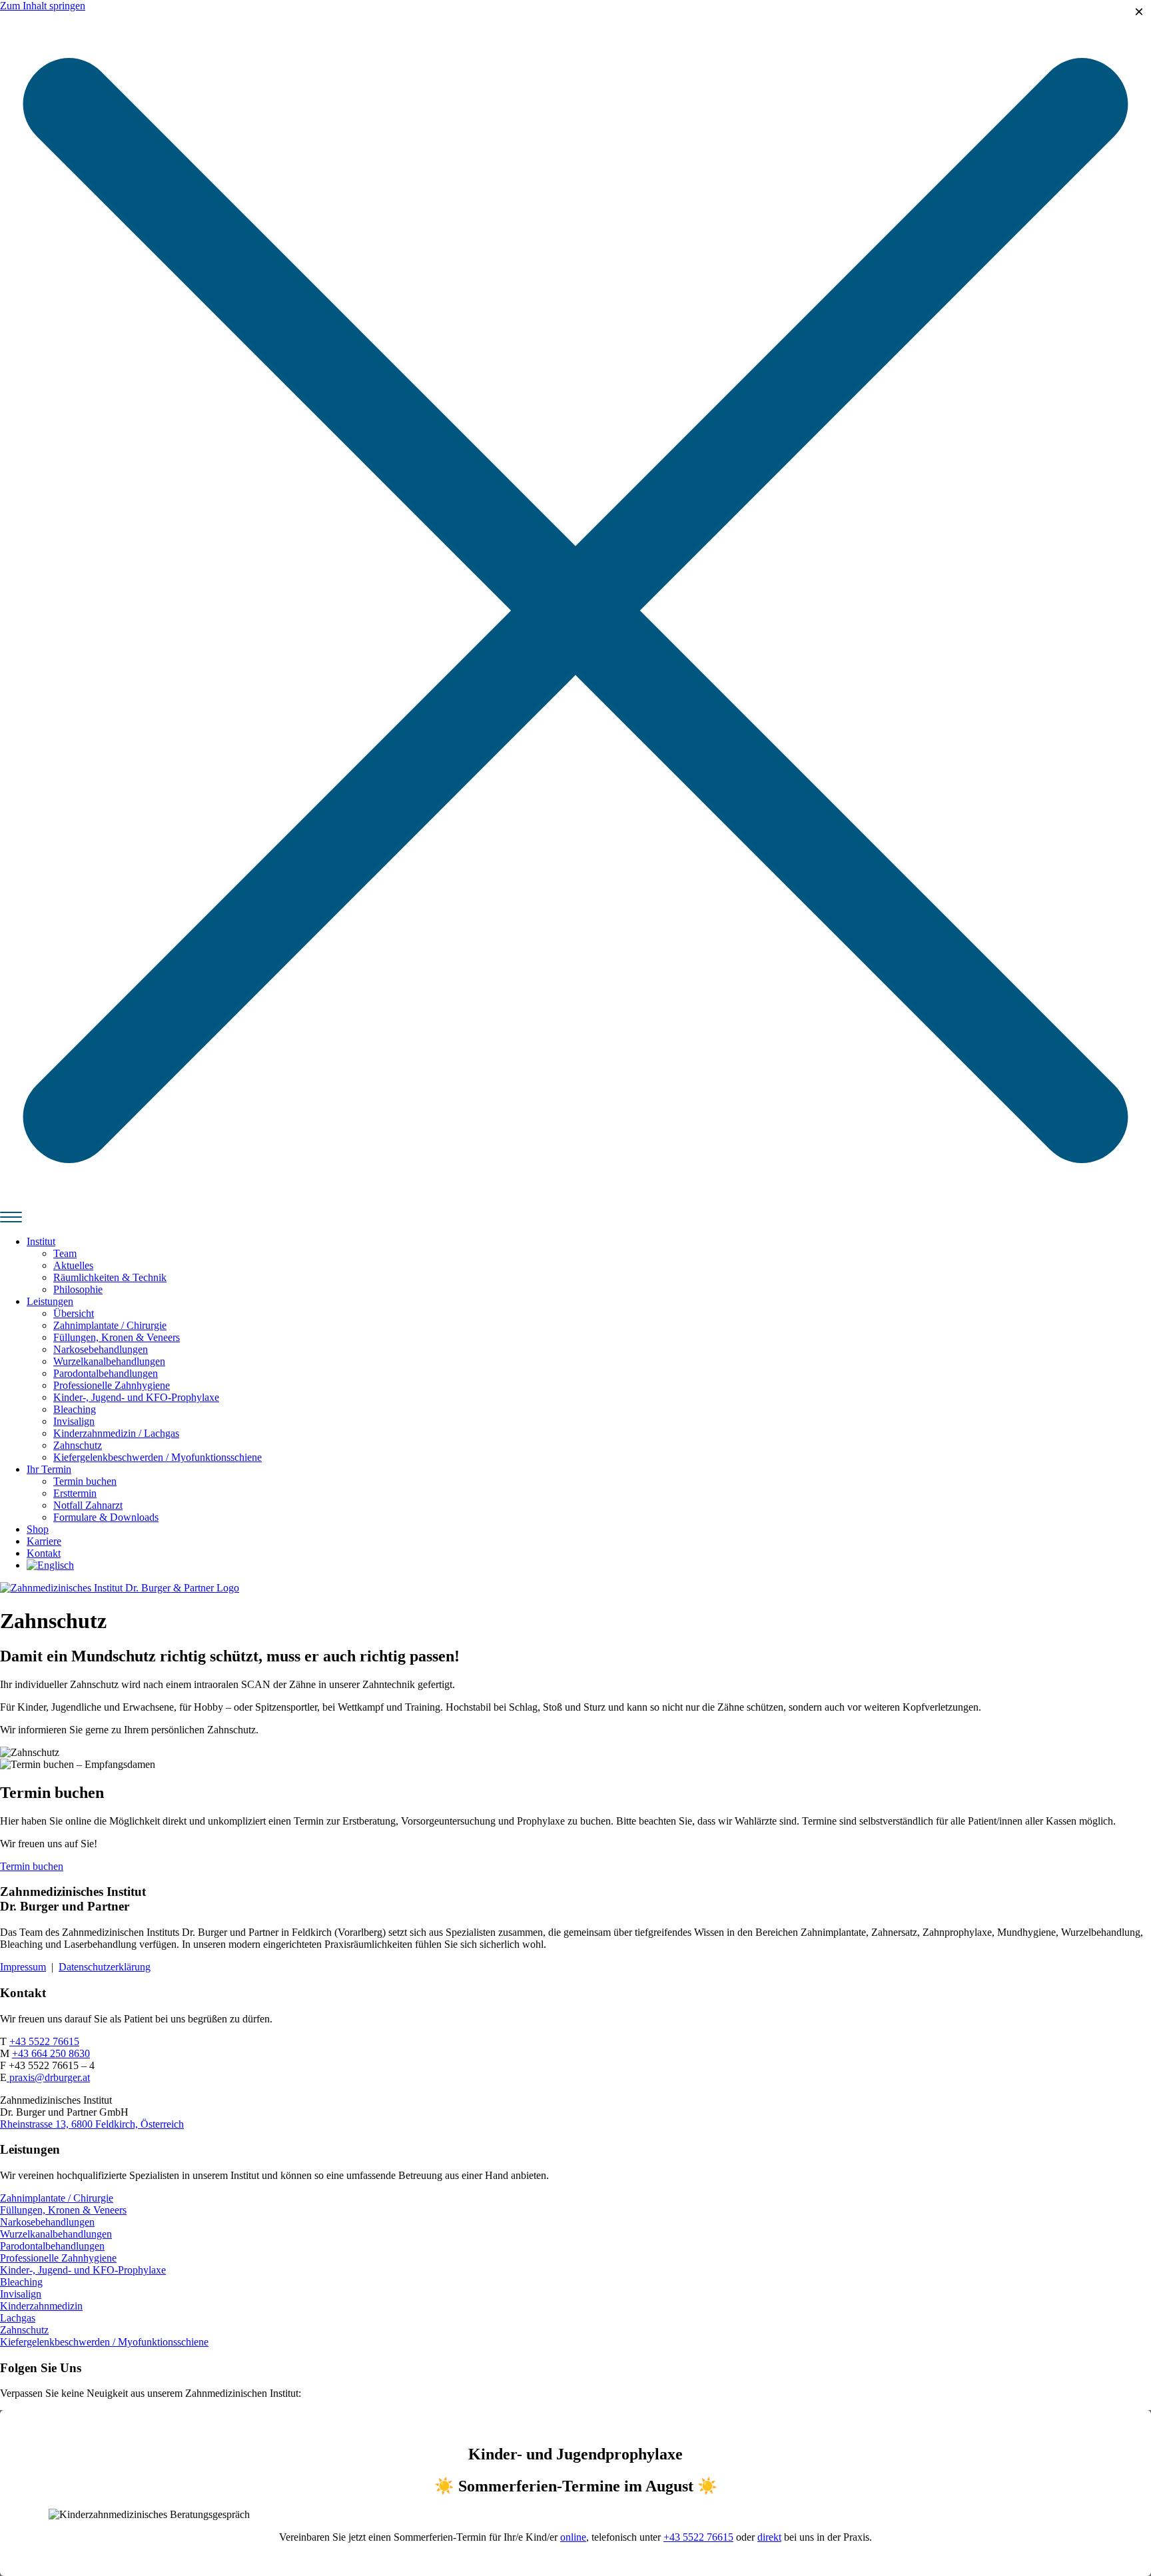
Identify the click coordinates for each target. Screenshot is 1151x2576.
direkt (769, 2537)
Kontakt (44, 1553)
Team (65, 1253)
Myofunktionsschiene (163, 2342)
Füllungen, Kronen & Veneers (117, 1337)
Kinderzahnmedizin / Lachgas (116, 1433)
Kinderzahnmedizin (41, 2306)
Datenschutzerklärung (105, 1967)
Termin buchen (85, 1481)
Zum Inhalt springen (43, 6)
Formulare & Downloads (106, 1517)
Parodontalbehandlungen (106, 1373)
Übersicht (74, 1313)
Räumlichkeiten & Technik (110, 1277)
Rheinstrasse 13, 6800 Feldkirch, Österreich (92, 2124)
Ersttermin (75, 1493)
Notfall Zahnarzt (88, 1505)
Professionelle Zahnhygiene (112, 1385)
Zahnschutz (78, 1445)
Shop (38, 1529)
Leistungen (50, 1301)
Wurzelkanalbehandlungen (109, 1361)
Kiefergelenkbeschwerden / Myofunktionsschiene (158, 1457)
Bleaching (75, 1409)
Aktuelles (73, 1265)
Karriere (44, 1541)
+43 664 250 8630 (51, 2053)
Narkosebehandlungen (101, 1349)
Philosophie (78, 1289)
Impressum (23, 1967)
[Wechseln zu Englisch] (50, 1565)
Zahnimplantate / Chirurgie (110, 1325)
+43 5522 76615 (44, 2041)
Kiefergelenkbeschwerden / (59, 2342)
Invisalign (74, 1421)
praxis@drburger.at (48, 2077)
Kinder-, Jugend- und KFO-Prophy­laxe (136, 1397)
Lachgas (18, 2318)
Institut (41, 1241)
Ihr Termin (49, 1469)
